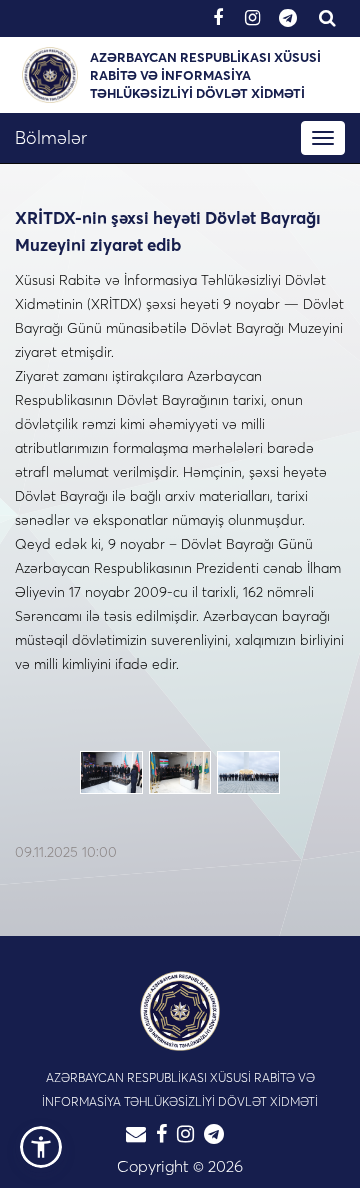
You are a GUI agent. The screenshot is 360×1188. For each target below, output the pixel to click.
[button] (41, 1147)
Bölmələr (51, 137)
